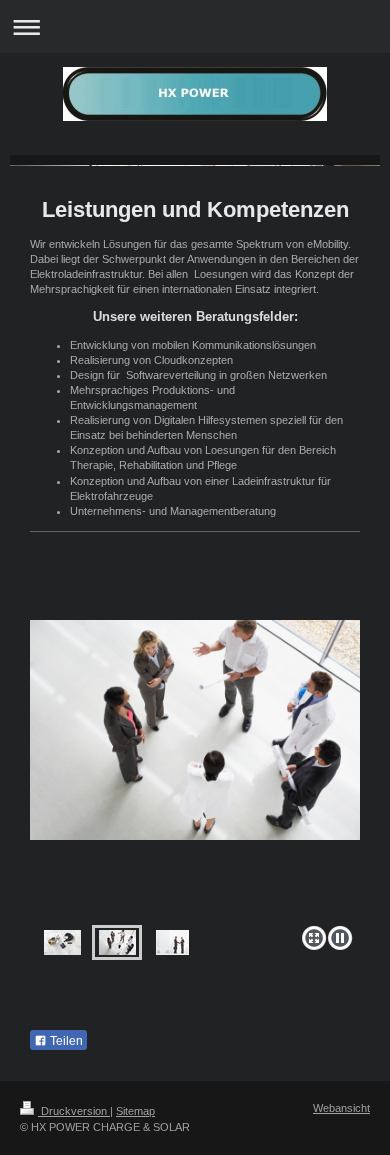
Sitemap (135, 1111)
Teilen (65, 1041)
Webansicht (341, 1108)
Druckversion (74, 1111)
